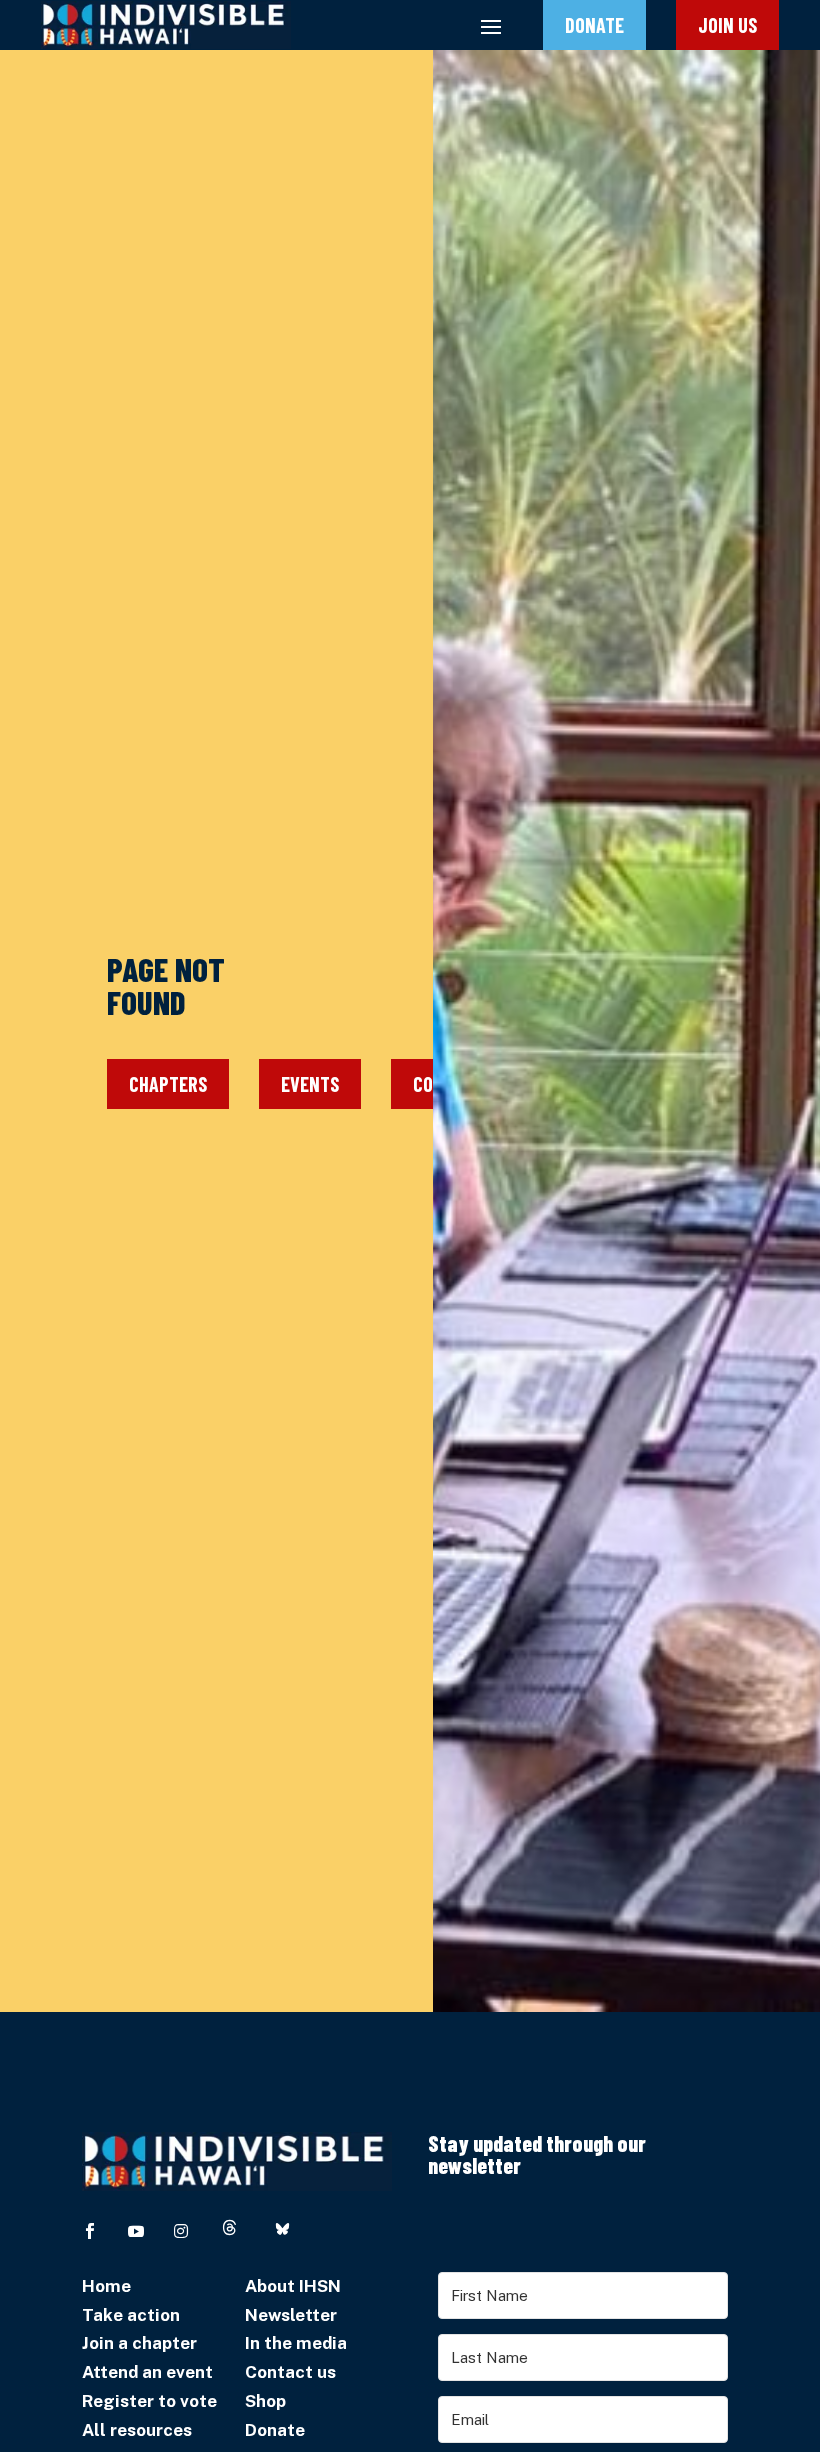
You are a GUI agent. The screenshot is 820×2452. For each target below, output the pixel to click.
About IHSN (293, 2286)
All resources (137, 2430)
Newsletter (291, 2315)
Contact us (290, 2372)
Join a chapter (139, 2343)
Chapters (168, 1084)
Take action (131, 2315)
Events (310, 1084)
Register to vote (149, 2401)
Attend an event (147, 2372)
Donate (594, 25)
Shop (265, 2401)
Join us (727, 25)
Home (106, 2286)
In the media (296, 2343)
